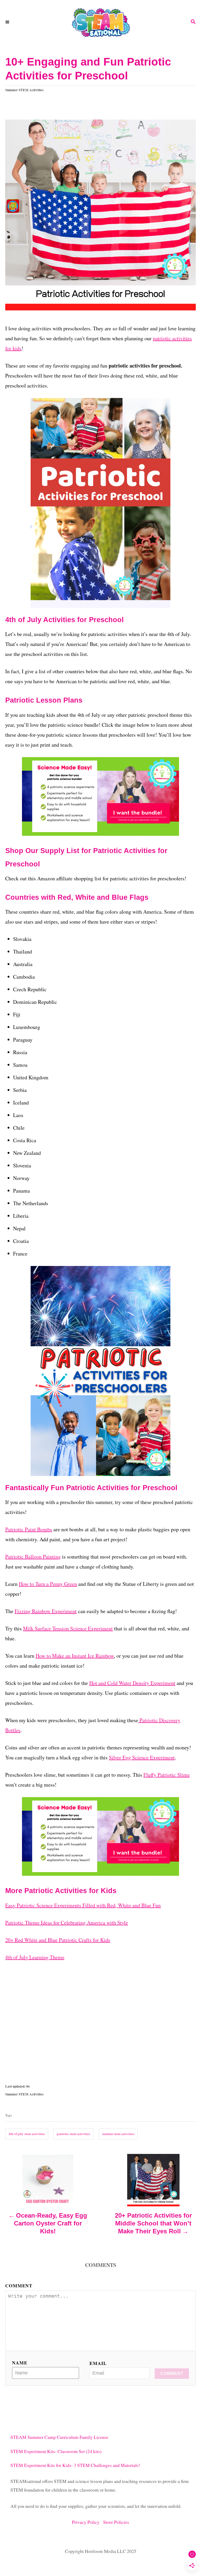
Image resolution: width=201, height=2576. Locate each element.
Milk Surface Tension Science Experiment (68, 1628)
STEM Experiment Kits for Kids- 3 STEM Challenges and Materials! (75, 2465)
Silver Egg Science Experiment (142, 1757)
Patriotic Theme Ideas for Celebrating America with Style (67, 1923)
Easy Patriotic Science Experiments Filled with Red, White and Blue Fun (83, 1905)
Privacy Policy (88, 2522)
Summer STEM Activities (24, 90)
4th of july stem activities (27, 2134)
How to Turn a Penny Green (48, 1584)
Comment (19, 2286)
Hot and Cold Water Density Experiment (132, 1683)
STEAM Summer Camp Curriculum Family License (59, 2437)
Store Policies (116, 2522)
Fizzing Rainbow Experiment (46, 1611)
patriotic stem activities (73, 2134)
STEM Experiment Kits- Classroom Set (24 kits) (56, 2451)
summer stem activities (118, 2134)
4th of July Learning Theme (35, 1957)
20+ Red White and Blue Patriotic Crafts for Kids (58, 1940)
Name (20, 2363)
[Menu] (8, 22)
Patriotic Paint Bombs (29, 1529)
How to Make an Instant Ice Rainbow (75, 1656)
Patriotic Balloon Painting (33, 1557)
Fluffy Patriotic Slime (167, 1775)
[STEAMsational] (100, 22)
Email (98, 2363)
